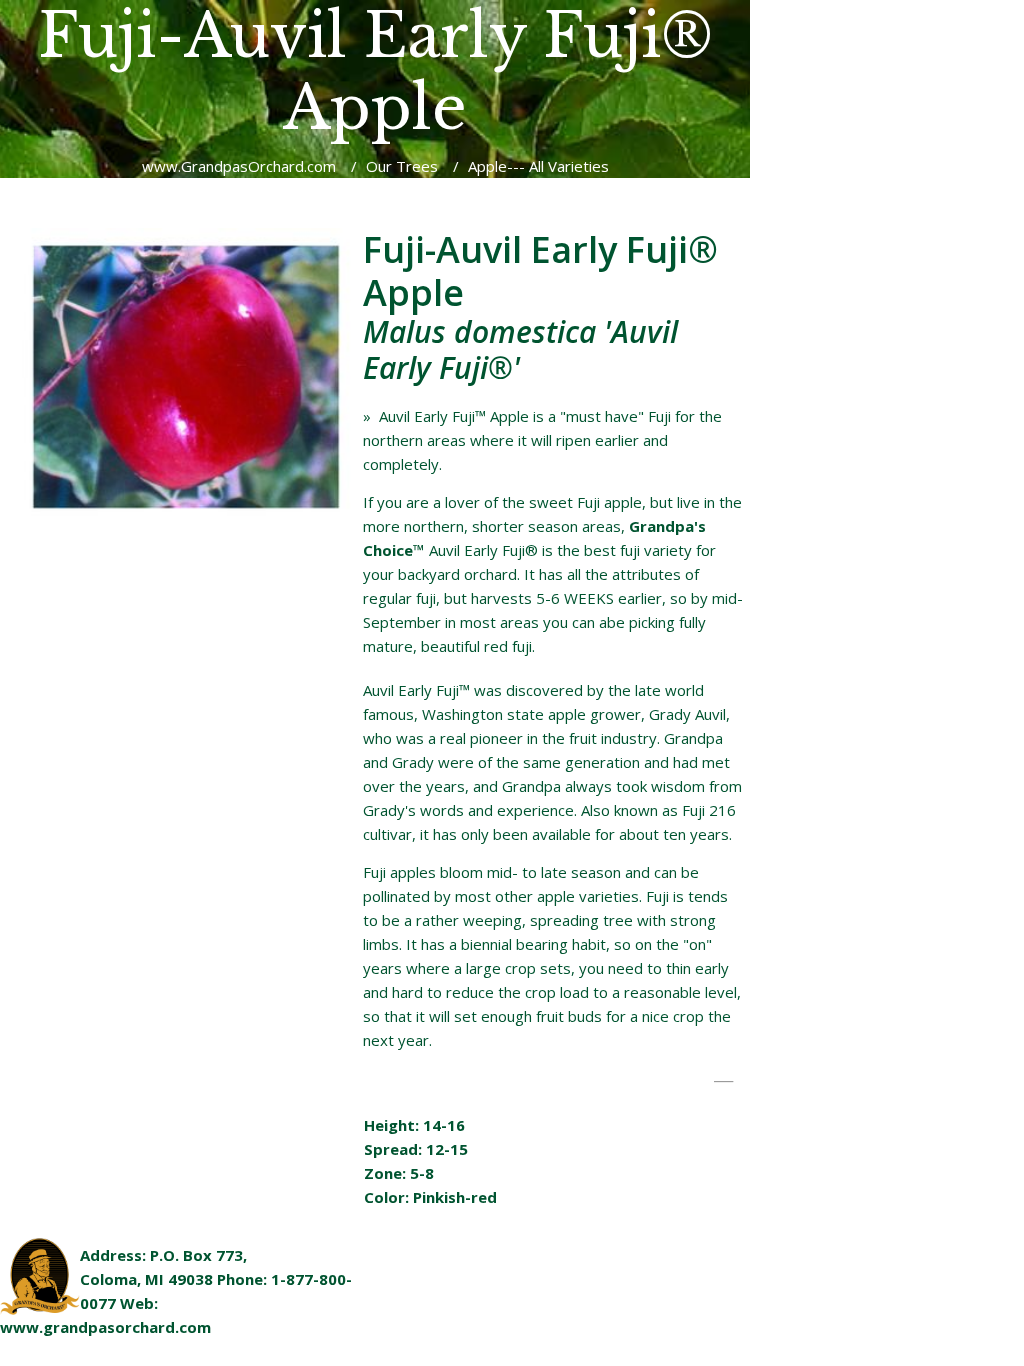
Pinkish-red (455, 1197)
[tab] (553, 1082)
